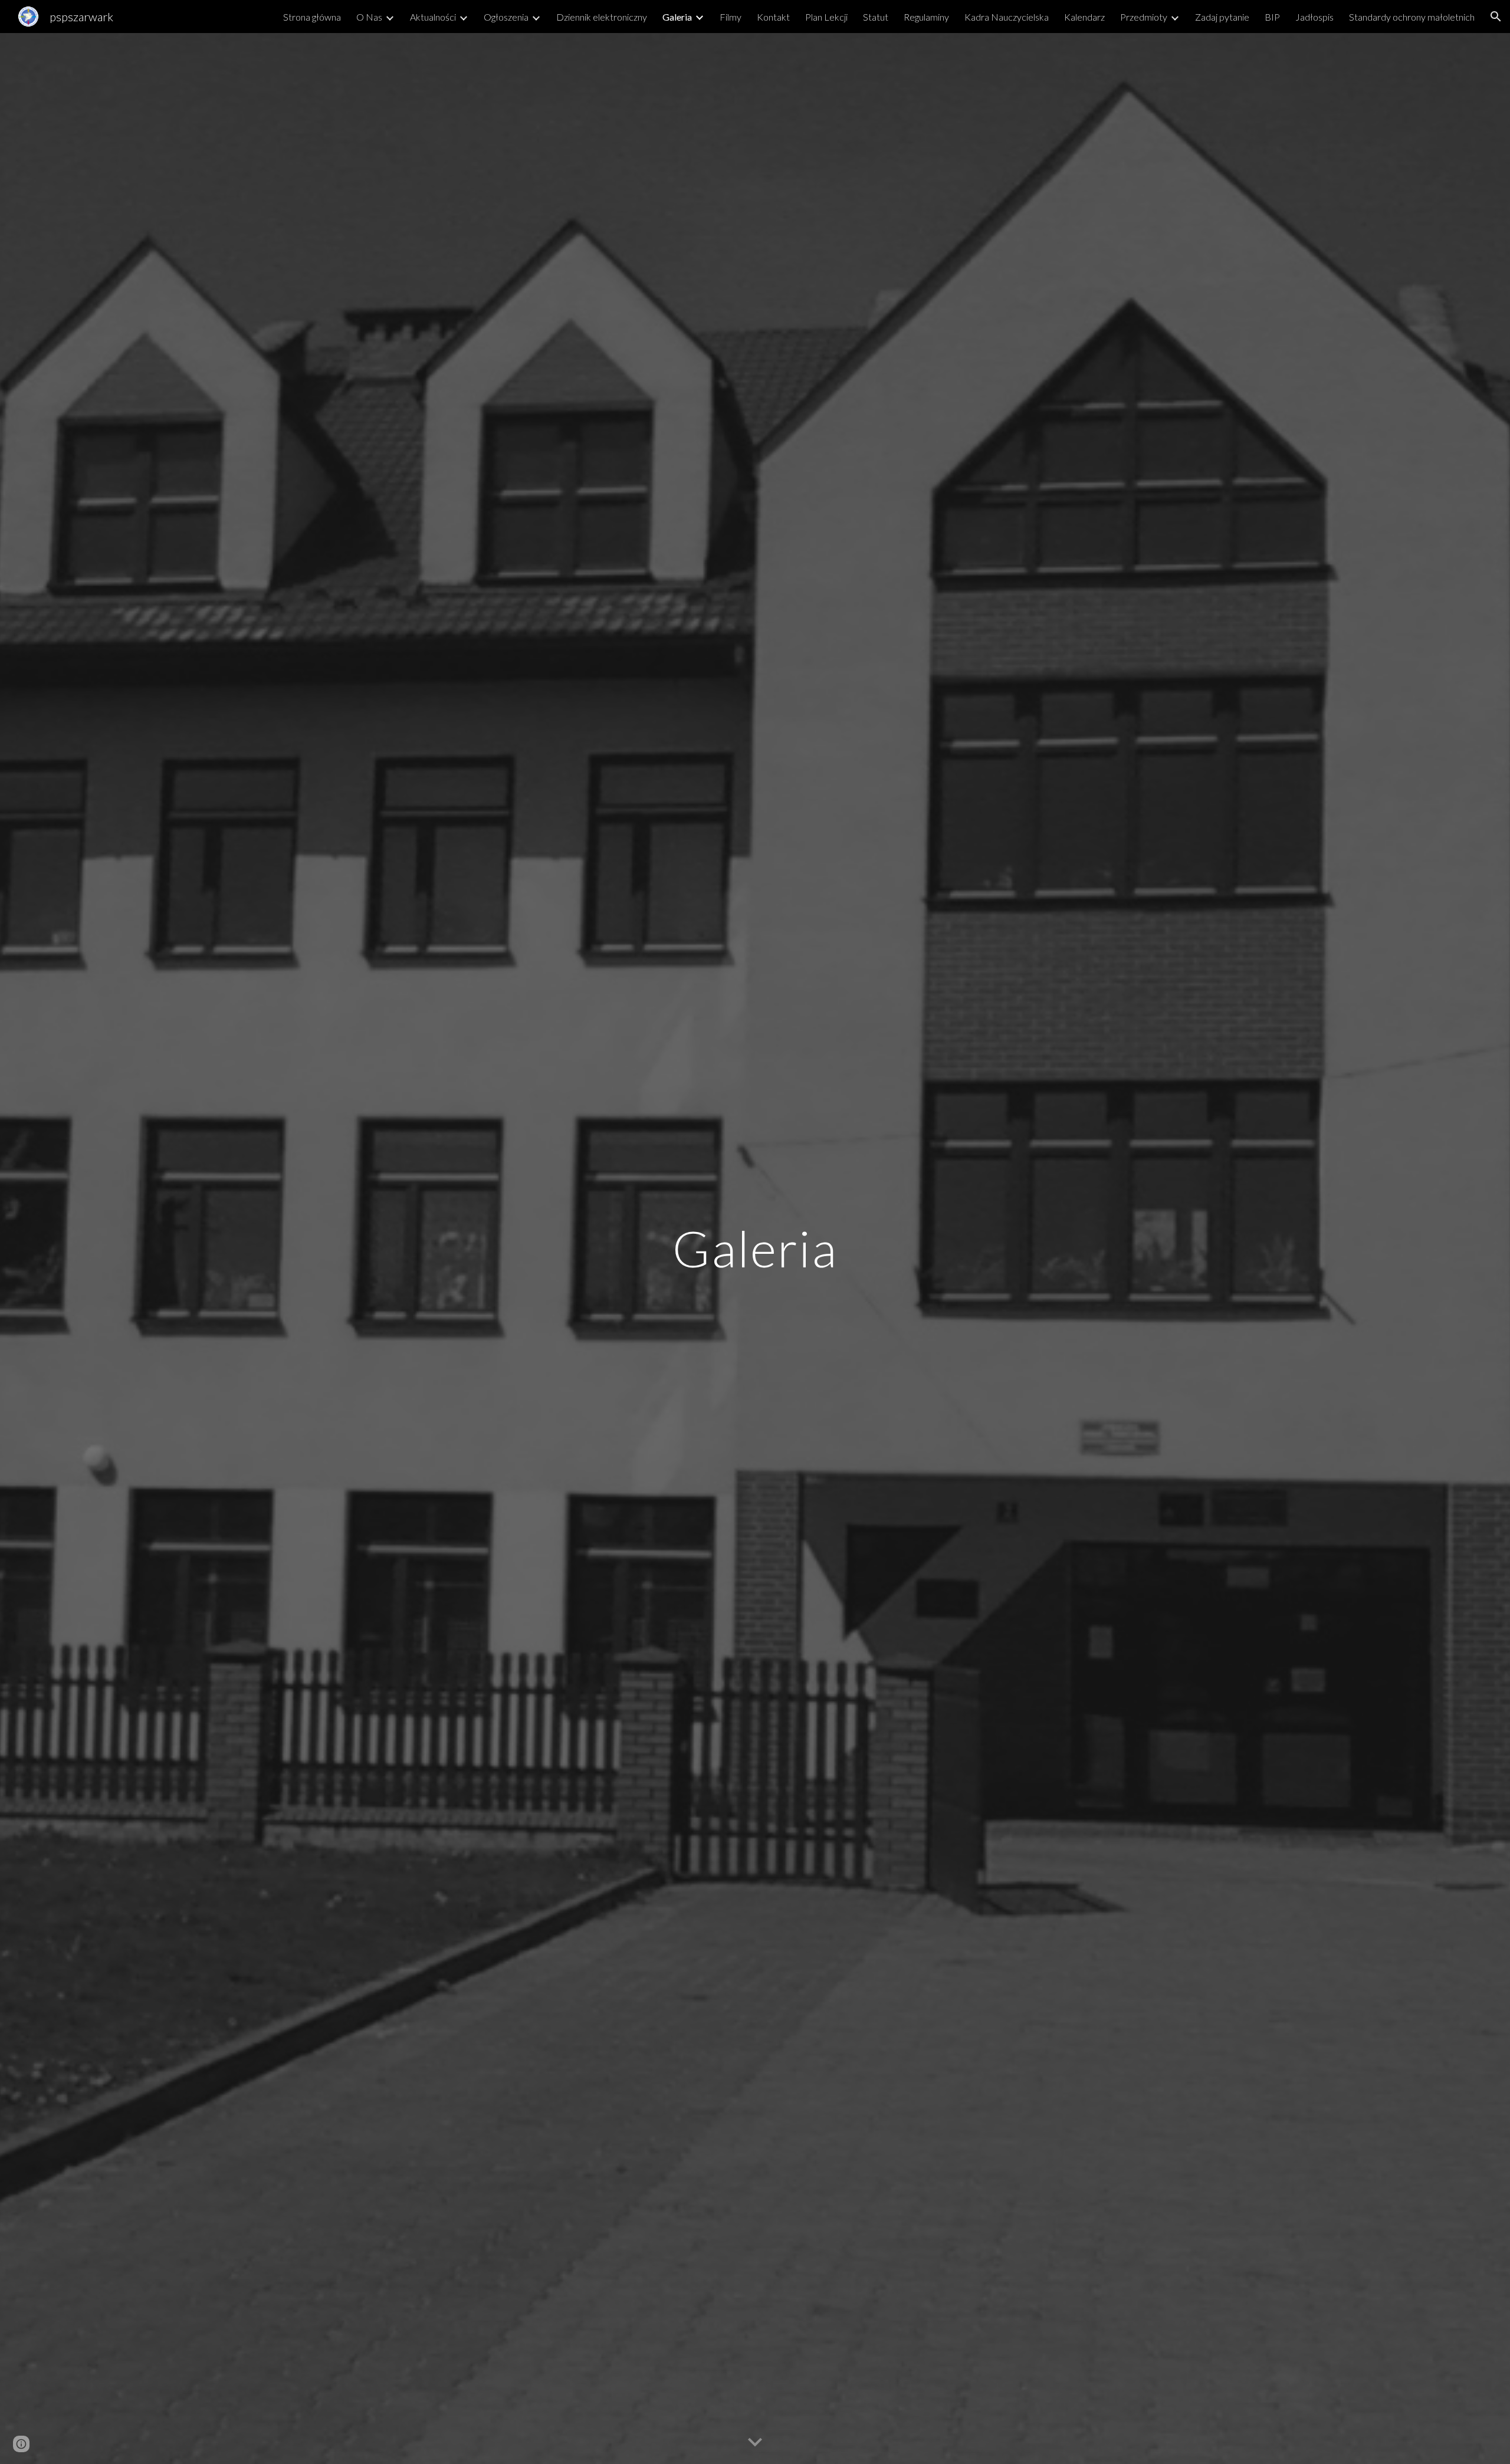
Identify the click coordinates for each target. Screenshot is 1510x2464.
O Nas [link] (369, 17)
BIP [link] (1272, 17)
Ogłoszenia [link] (506, 17)
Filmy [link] (731, 17)
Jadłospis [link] (1314, 17)
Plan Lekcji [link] (826, 17)
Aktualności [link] (433, 17)
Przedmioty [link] (1144, 17)
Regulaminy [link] (926, 17)
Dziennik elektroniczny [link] (602, 17)
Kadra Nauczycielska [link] (1007, 17)
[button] (1496, 17)
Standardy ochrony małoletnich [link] (1412, 17)
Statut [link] (876, 17)
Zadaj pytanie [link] (1222, 17)
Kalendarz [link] (1084, 17)
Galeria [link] (677, 17)
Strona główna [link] (312, 17)
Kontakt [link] (773, 17)
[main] (755, 1248)
